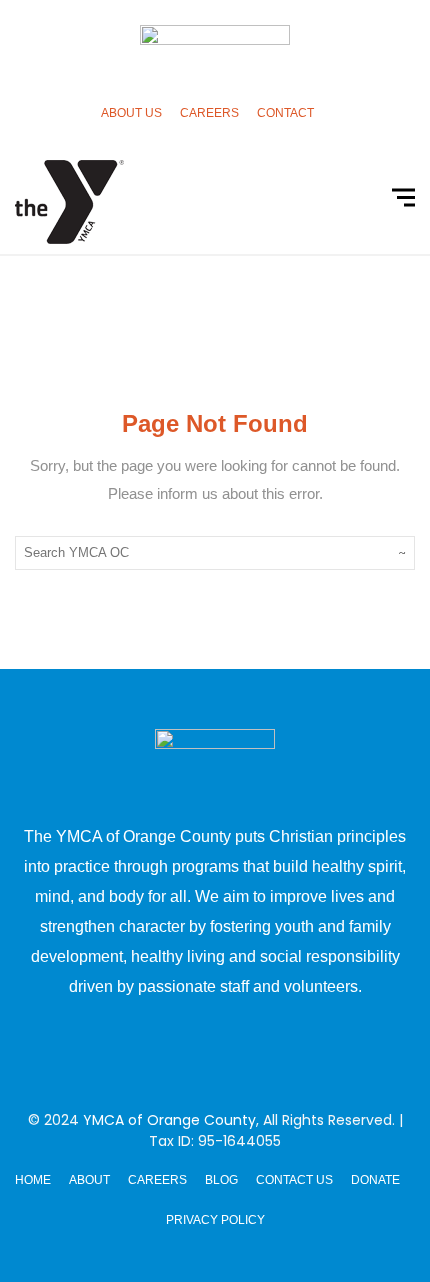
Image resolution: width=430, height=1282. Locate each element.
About (89, 1180)
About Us (131, 113)
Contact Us (294, 1180)
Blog (221, 1180)
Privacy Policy (215, 1220)
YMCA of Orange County (169, 1120)
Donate (375, 1180)
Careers (209, 113)
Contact (285, 113)
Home (33, 1180)
